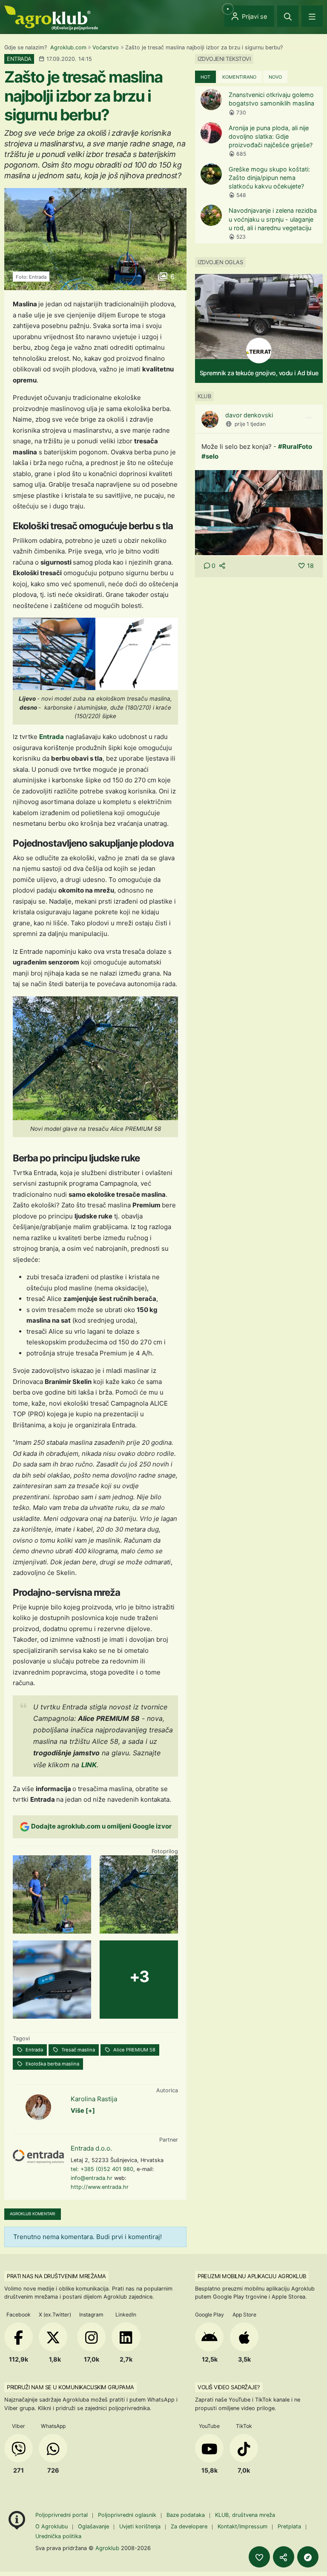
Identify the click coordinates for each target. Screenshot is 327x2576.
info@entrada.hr (92, 2178)
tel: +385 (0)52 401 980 (102, 2169)
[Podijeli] (284, 2557)
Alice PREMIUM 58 (134, 2050)
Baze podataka (186, 2515)
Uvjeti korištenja (140, 2526)
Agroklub (107, 2548)
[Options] (309, 418)
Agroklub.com (68, 47)
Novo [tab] (275, 77)
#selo (210, 456)
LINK (89, 1765)
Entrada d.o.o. (91, 2148)
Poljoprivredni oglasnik (128, 2515)
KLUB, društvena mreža (245, 2515)
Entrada (52, 737)
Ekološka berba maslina (52, 2064)
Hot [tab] (205, 77)
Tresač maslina (77, 2050)
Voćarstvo (106, 47)
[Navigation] (312, 16)
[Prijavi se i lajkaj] (259, 2557)
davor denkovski (249, 415)
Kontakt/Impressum (242, 2526)
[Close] (288, 16)
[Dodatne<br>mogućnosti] (308, 2557)
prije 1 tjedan (250, 424)
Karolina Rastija (94, 2099)
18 (310, 566)
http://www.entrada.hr (100, 2187)
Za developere (189, 2526)
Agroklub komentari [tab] (33, 2214)
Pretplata (289, 2526)
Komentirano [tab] (239, 77)
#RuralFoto (295, 446)
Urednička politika (58, 2536)
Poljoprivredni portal (62, 2515)
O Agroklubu (52, 2526)
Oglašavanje (93, 2526)
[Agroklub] (51, 17)
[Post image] (259, 512)
